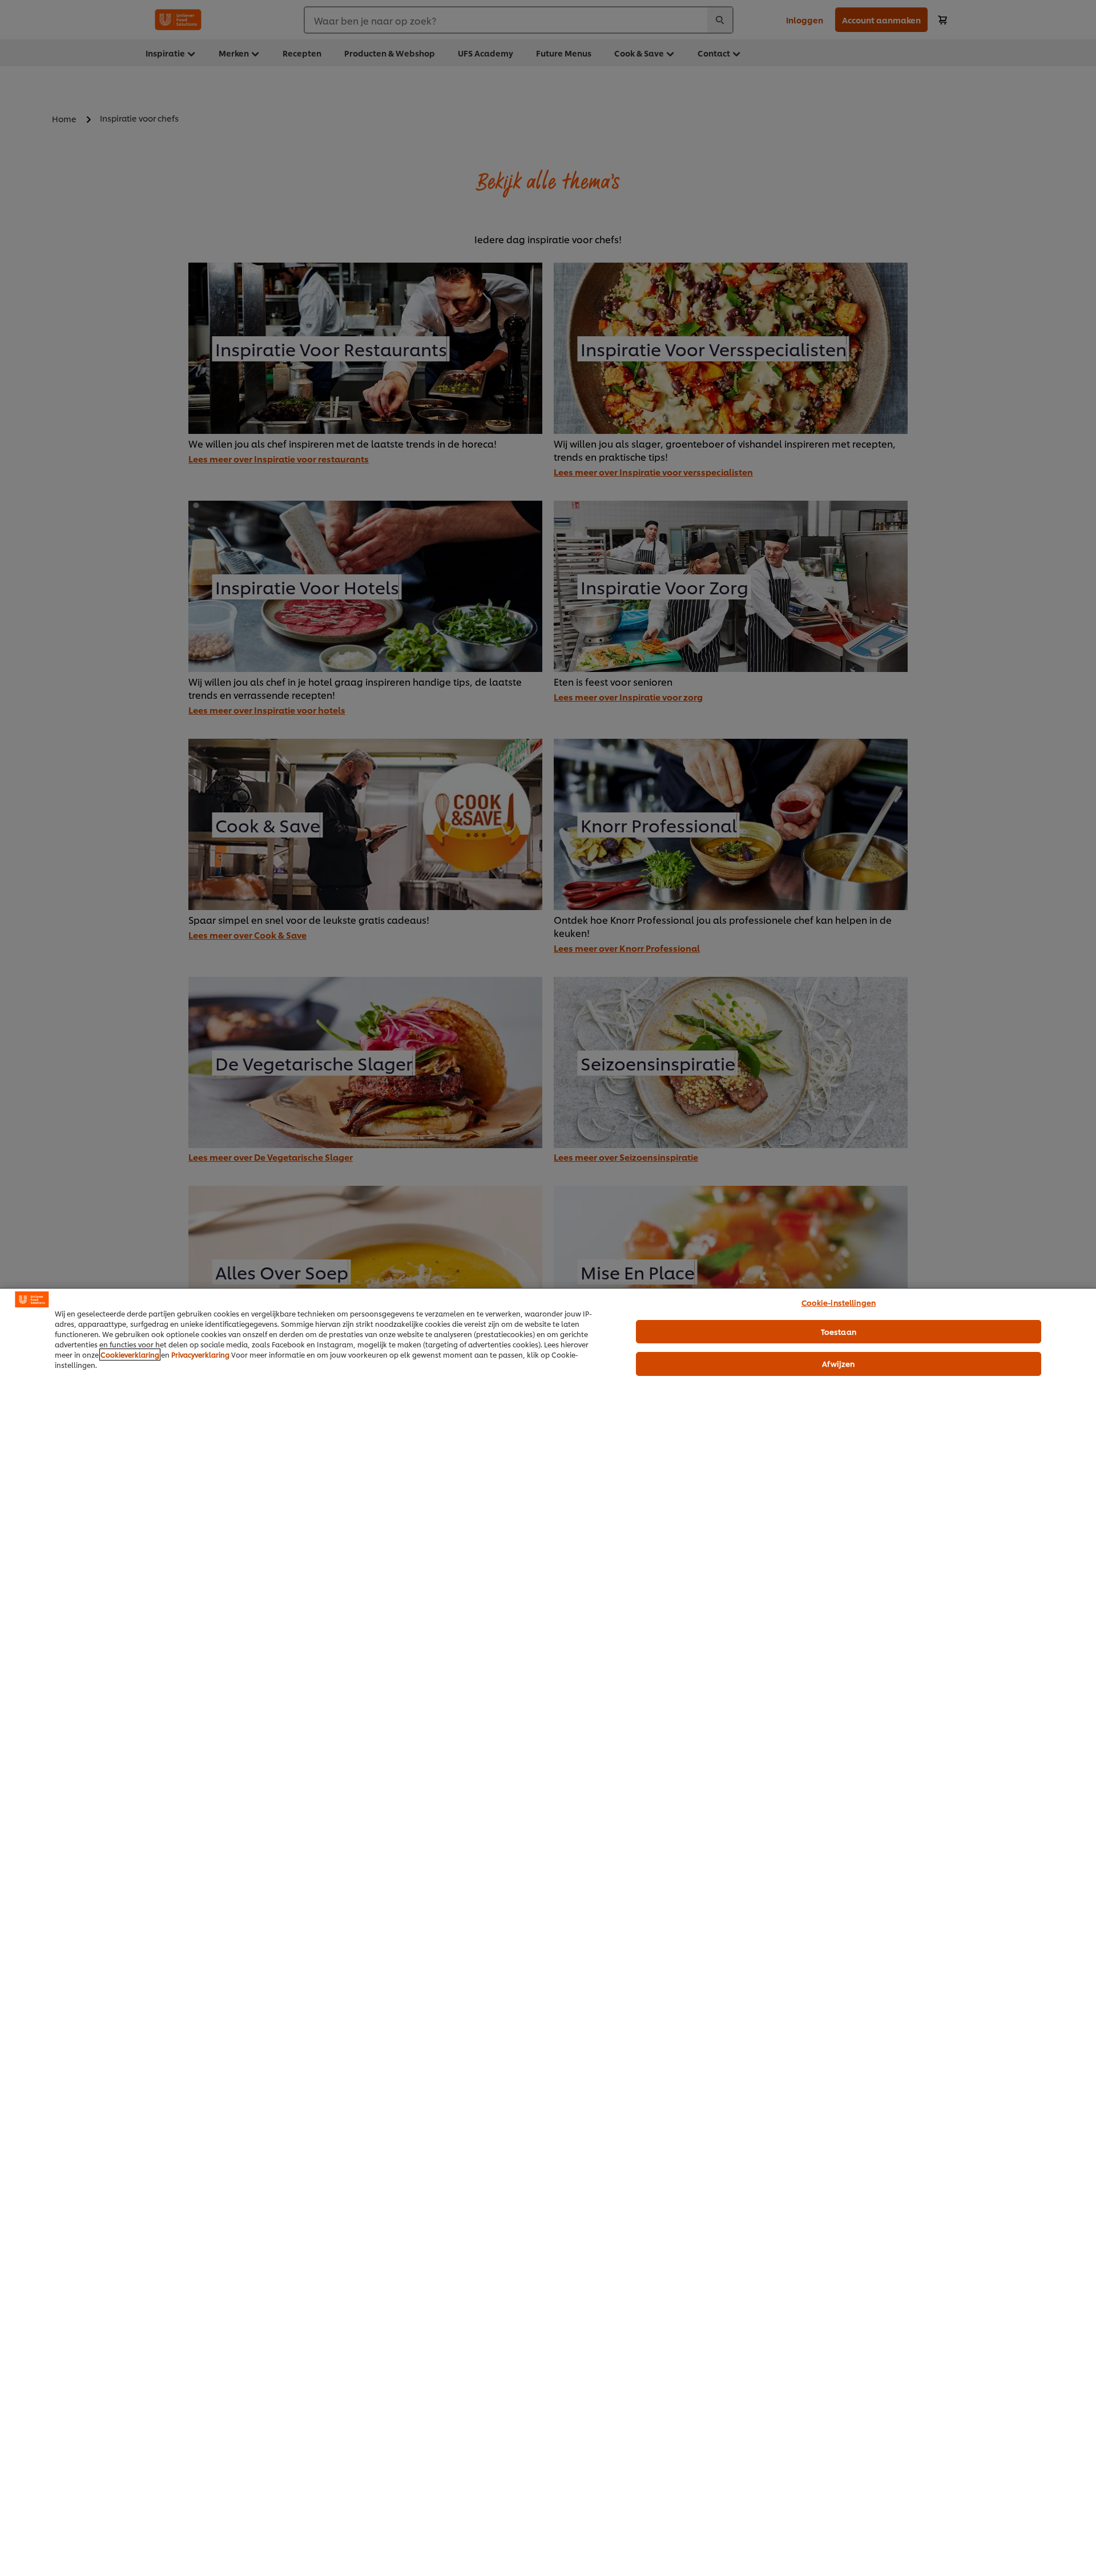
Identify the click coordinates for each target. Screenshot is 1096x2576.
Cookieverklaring (130, 1355)
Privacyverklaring (200, 1355)
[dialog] (548, 1932)
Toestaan (839, 1331)
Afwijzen (838, 1363)
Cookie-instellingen (839, 1302)
